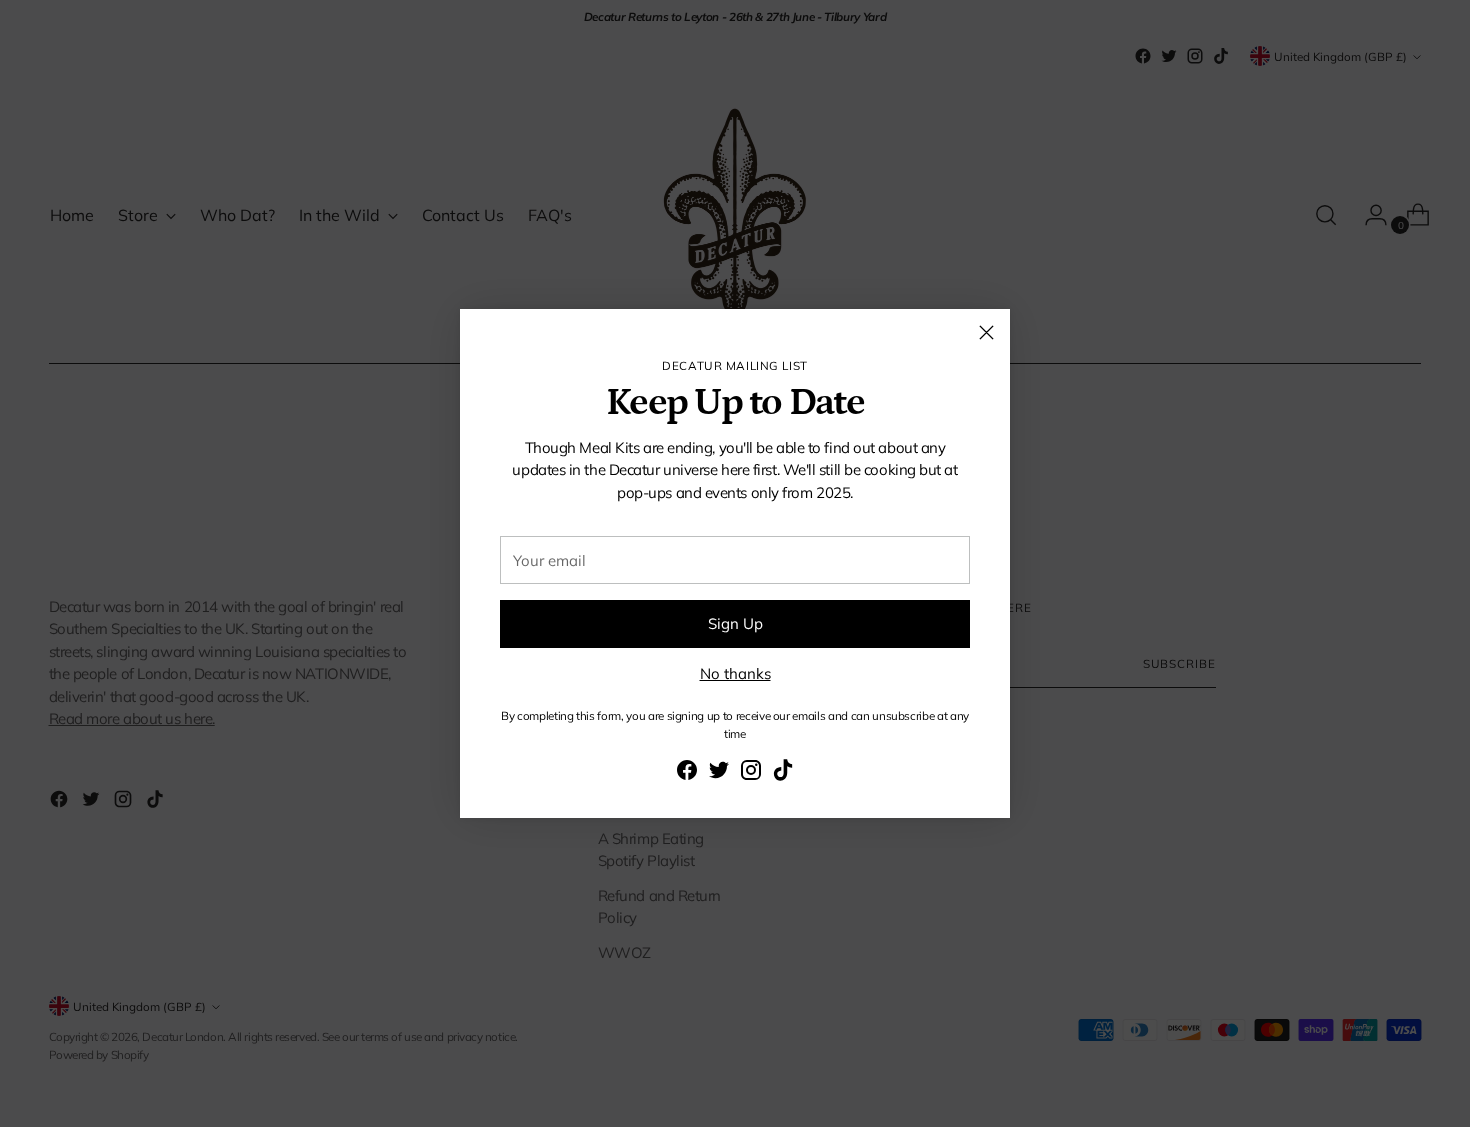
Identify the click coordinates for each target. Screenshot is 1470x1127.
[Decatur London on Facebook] (687, 773)
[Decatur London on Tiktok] (783, 773)
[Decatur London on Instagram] (751, 773)
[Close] (986, 332)
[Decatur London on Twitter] (719, 773)
